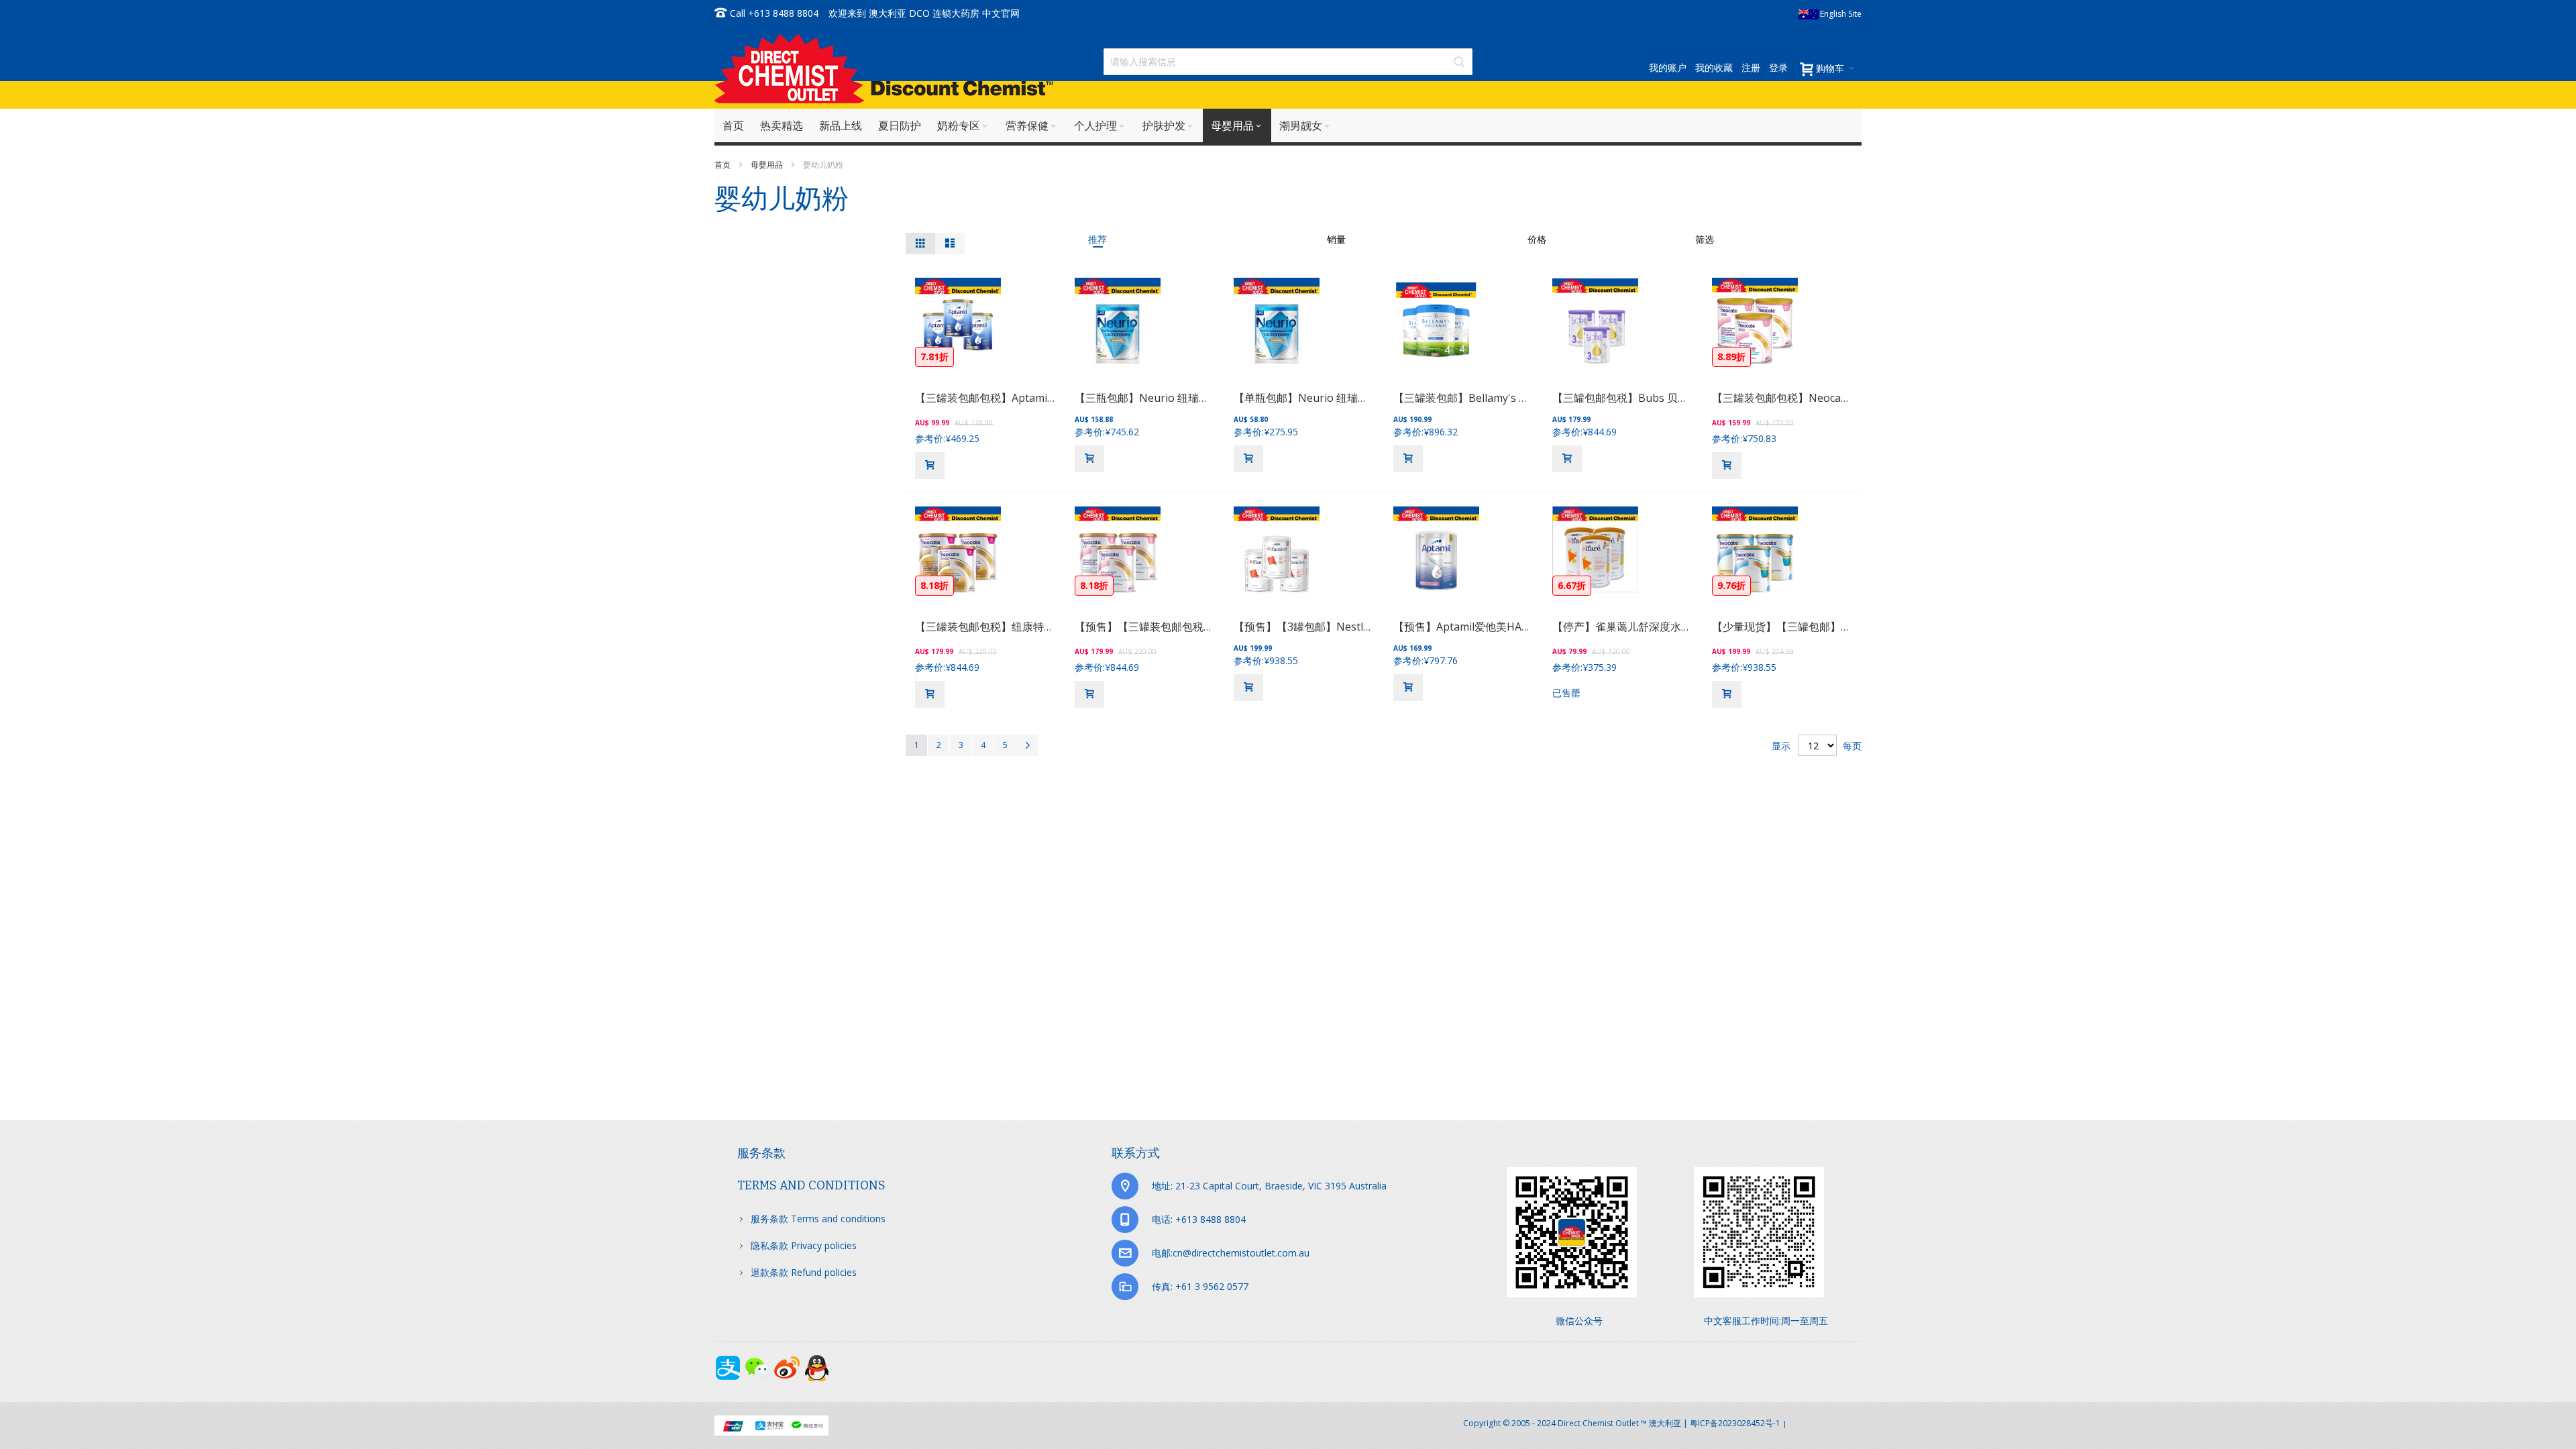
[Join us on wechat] (759, 1361)
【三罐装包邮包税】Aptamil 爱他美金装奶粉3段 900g (1043, 398)
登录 (1778, 67)
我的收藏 (1714, 67)
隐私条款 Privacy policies (804, 1245)
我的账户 (1668, 67)
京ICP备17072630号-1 (1825, 1423)
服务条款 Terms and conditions (818, 1219)
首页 (723, 165)
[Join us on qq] (816, 1361)
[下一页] (1027, 745)
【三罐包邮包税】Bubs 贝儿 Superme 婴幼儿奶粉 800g (1686, 398)
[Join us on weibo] (788, 1361)
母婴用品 (768, 165)
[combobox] (1288, 62)
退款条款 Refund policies (804, 1272)
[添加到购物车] (930, 466)
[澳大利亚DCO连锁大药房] (884, 68)
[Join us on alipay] (729, 1361)
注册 (1751, 67)
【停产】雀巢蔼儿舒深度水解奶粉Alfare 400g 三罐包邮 (1684, 627)
